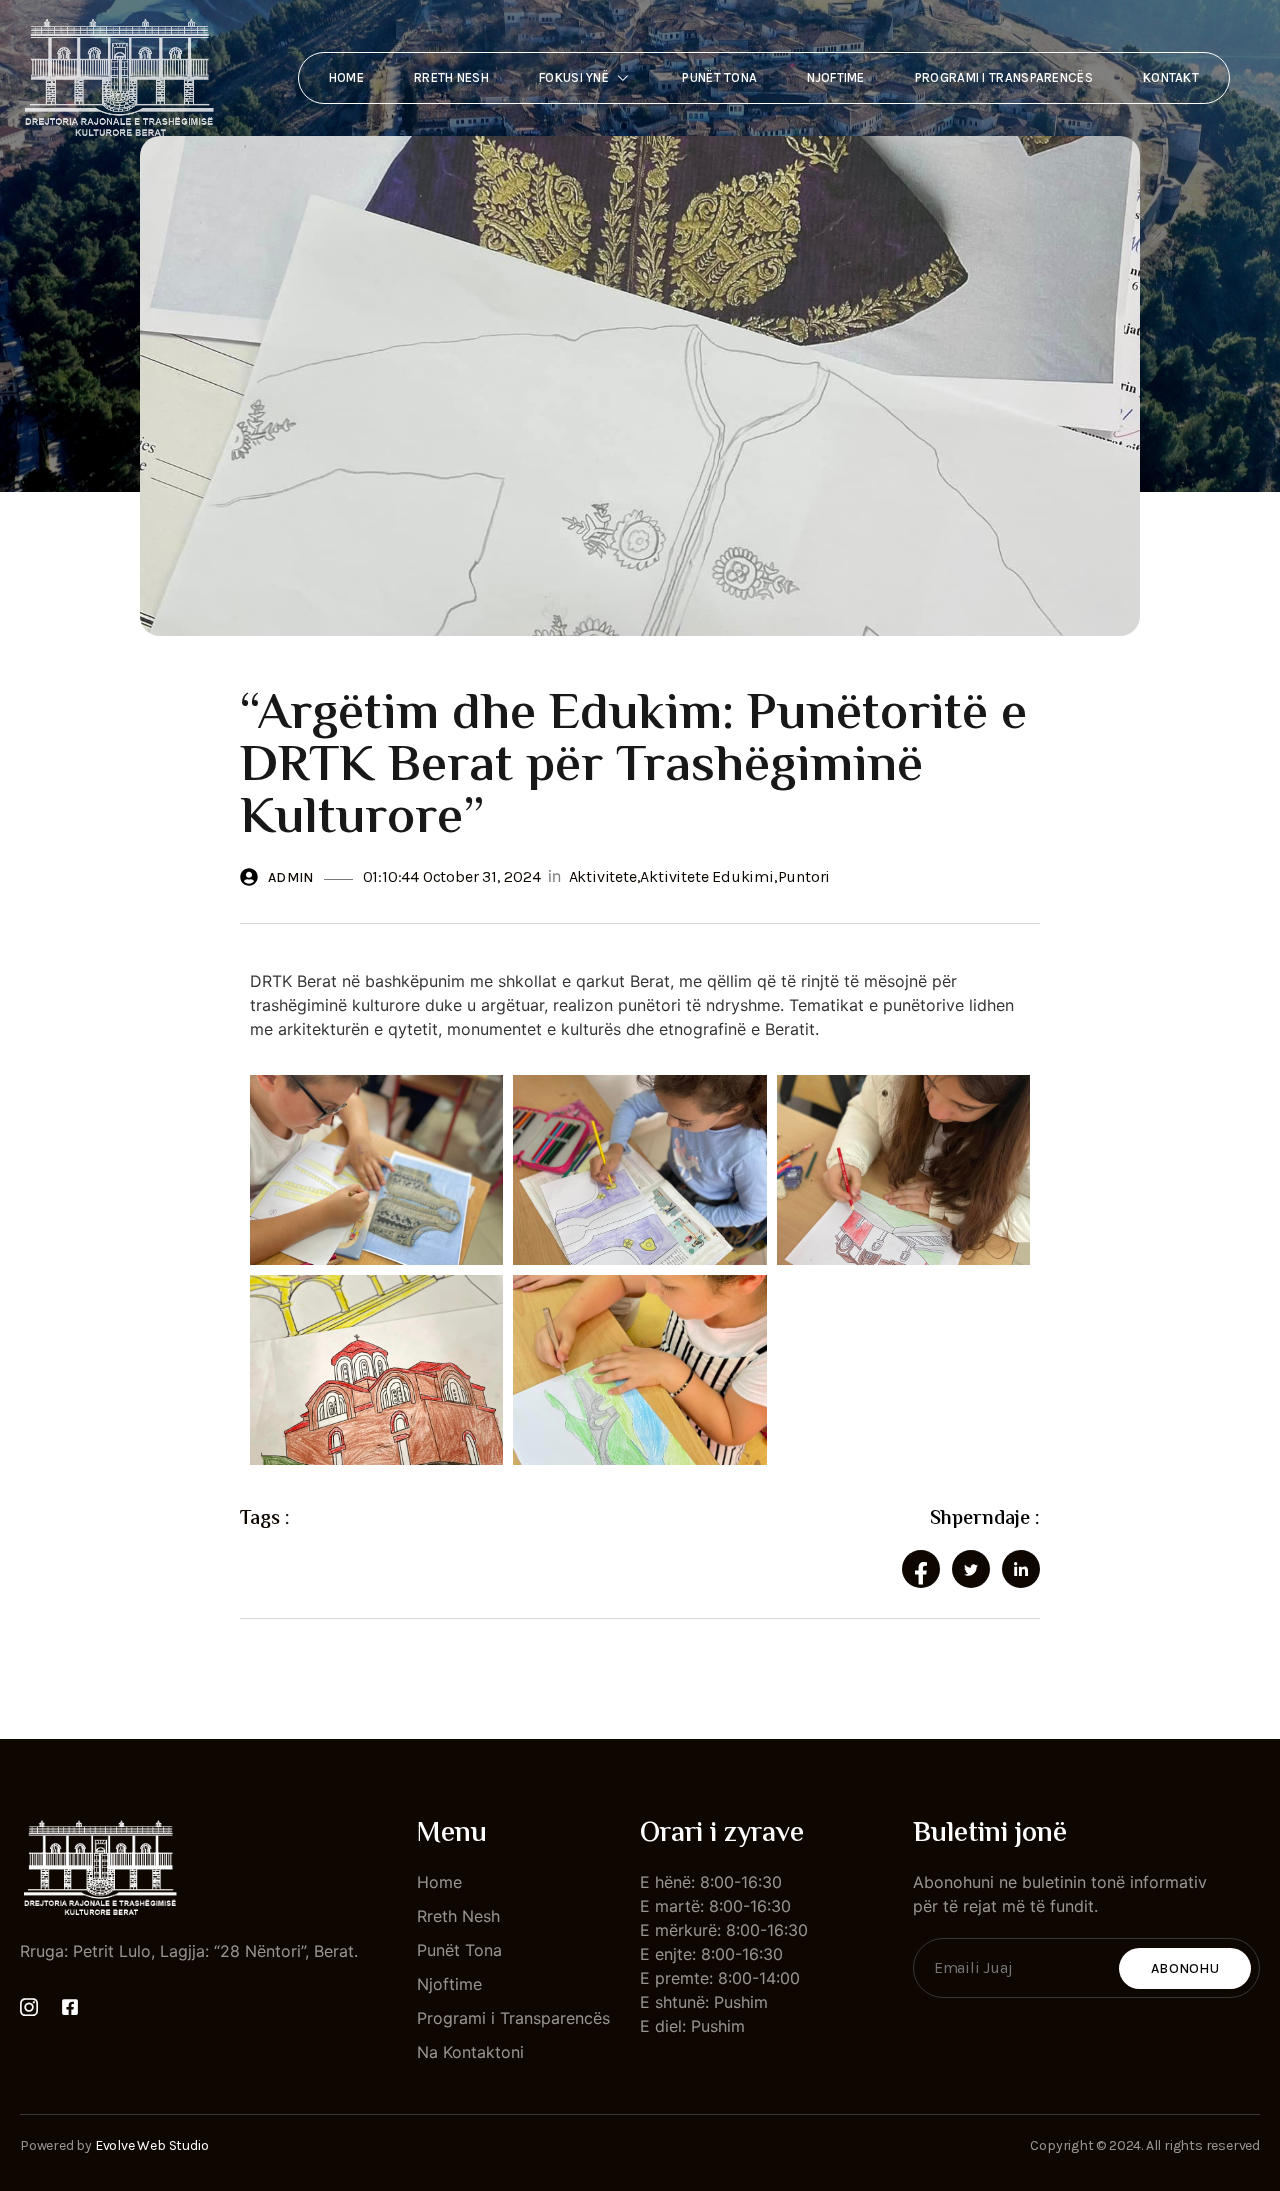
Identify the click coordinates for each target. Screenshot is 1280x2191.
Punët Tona (719, 77)
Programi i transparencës (1004, 77)
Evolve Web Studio (152, 2145)
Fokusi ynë (574, 77)
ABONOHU (1185, 1968)
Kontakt (1171, 77)
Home (346, 77)
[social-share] (921, 1569)
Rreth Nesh (451, 77)
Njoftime (835, 77)
